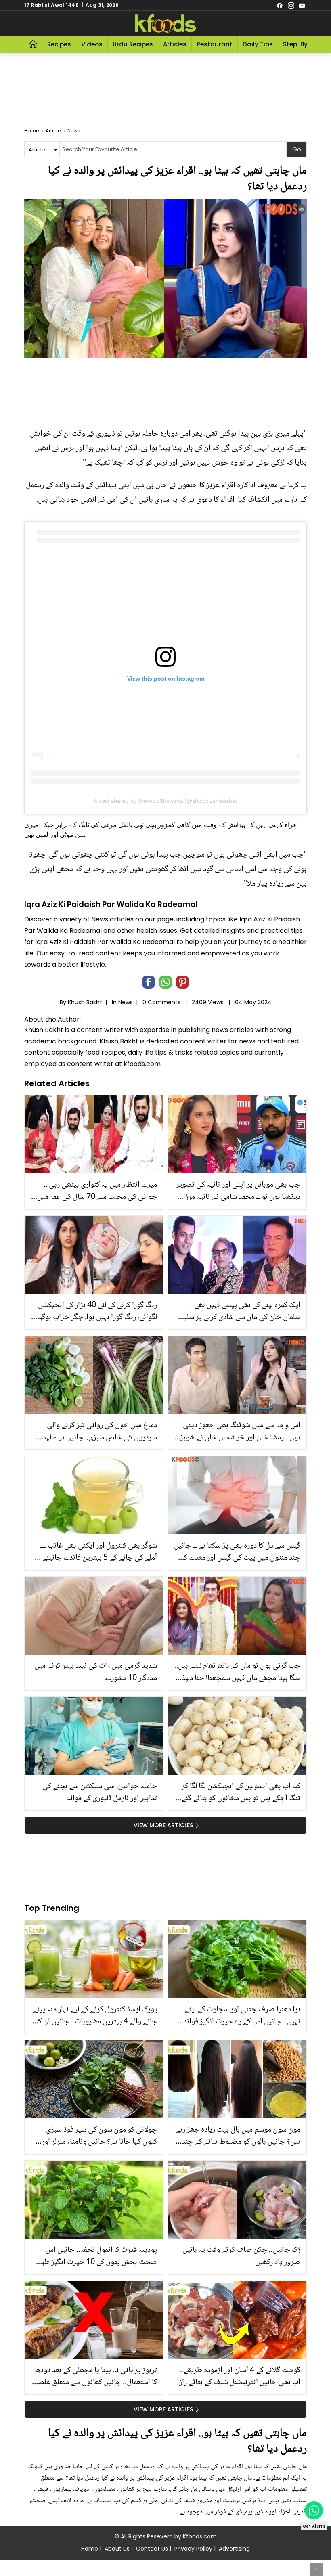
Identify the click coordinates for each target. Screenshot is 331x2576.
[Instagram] (291, 5)
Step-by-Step (304, 44)
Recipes (59, 44)
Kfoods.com (200, 2536)
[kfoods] (165, 23)
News (126, 1002)
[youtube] (302, 5)
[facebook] (280, 5)
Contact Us (152, 2549)
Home (90, 2549)
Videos (92, 44)
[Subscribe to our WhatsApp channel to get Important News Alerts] (314, 2510)
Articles (175, 44)
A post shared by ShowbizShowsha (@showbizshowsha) (165, 801)
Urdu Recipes (133, 44)
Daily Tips (258, 44)
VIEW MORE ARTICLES (163, 1825)
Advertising (234, 2549)
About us (117, 2549)
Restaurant (215, 44)
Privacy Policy (193, 2549)
